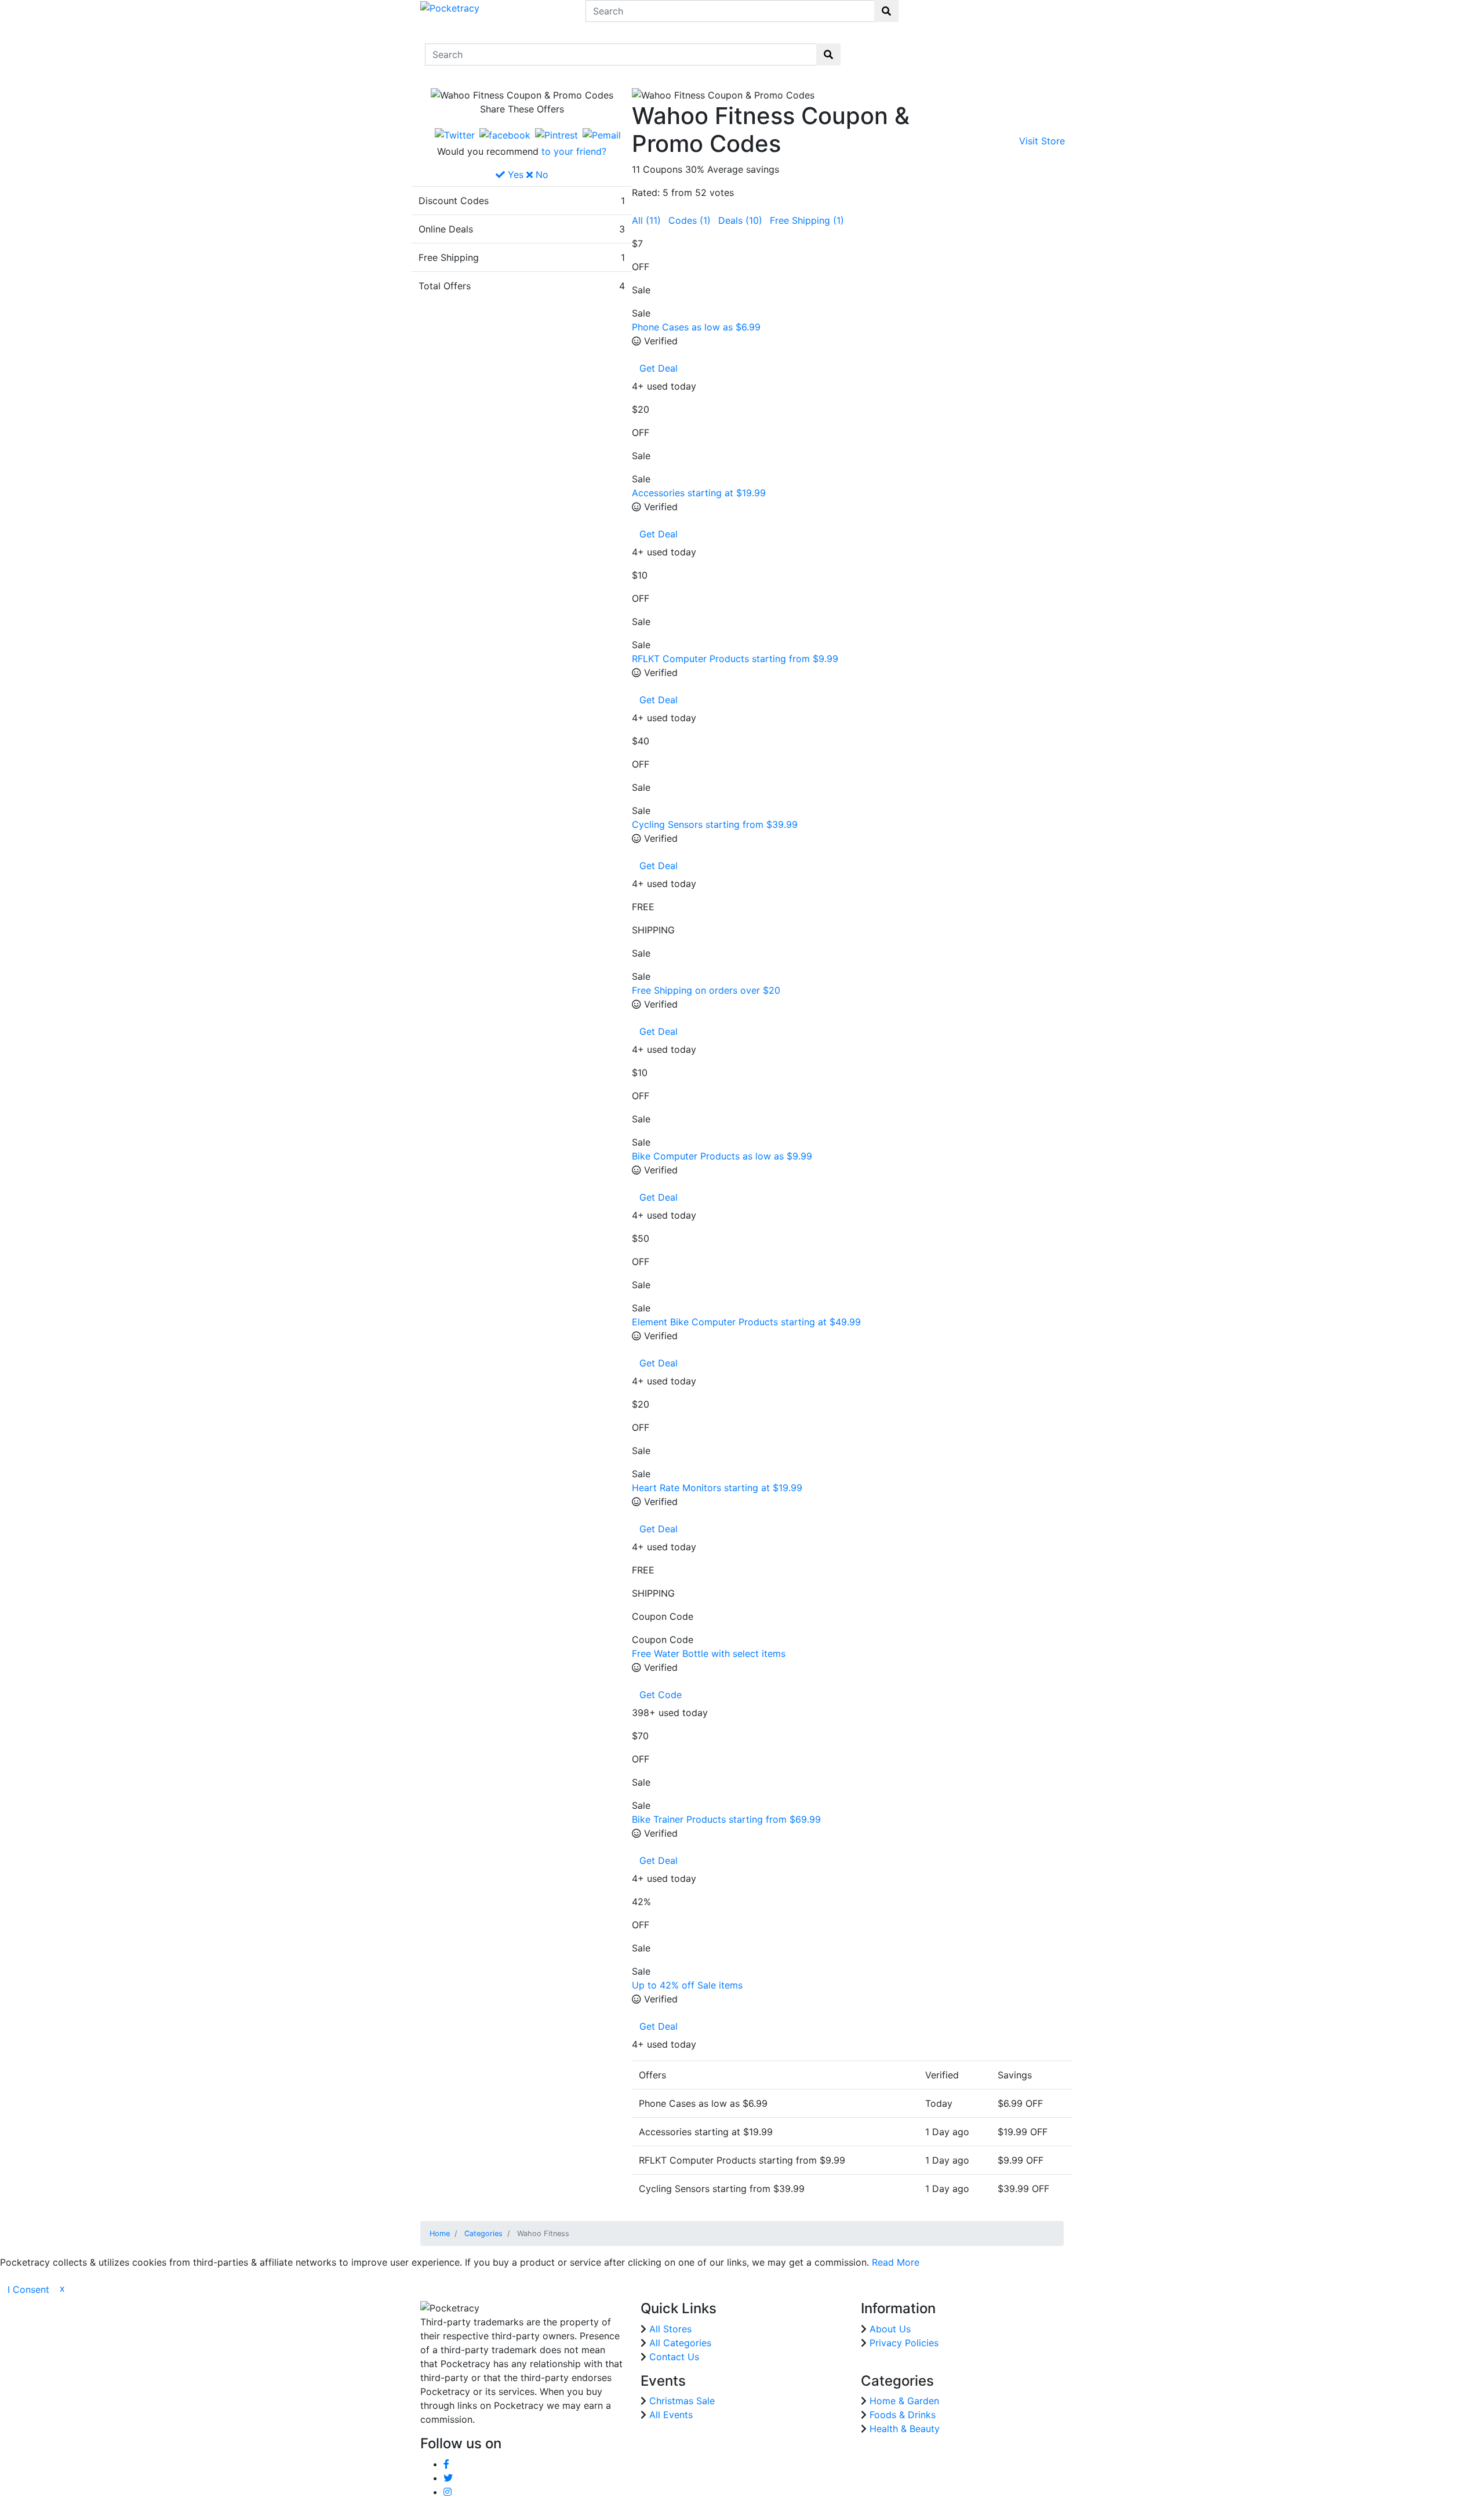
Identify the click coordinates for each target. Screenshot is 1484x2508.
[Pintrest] (556, 135)
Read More (896, 2262)
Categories (483, 2233)
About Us (890, 2329)
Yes (514, 175)
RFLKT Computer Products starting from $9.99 (735, 659)
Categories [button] (952, 48)
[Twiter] (455, 135)
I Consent (28, 2289)
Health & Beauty (905, 2429)
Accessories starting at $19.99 (699, 493)
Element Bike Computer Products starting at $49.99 (746, 1322)
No (541, 175)
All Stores (670, 2329)
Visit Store (1042, 141)
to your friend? (574, 151)
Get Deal (659, 368)
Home (870, 47)
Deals (740, 220)
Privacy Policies (904, 2343)
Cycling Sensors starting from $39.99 (715, 824)
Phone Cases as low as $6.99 (696, 327)
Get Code (661, 1695)
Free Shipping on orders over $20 (706, 990)
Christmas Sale (682, 2401)
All (646, 220)
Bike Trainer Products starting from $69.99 (726, 1819)
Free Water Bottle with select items (709, 1653)
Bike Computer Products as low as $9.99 (722, 1156)
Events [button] (1000, 48)
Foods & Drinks (903, 2415)
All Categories (680, 2343)
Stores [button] (904, 48)
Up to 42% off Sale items (687, 1985)
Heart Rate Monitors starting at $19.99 (717, 1488)
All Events (671, 2415)
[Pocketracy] (450, 7)
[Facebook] (505, 135)
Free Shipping (807, 220)
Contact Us (1041, 54)
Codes (690, 220)
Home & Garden (904, 2401)
